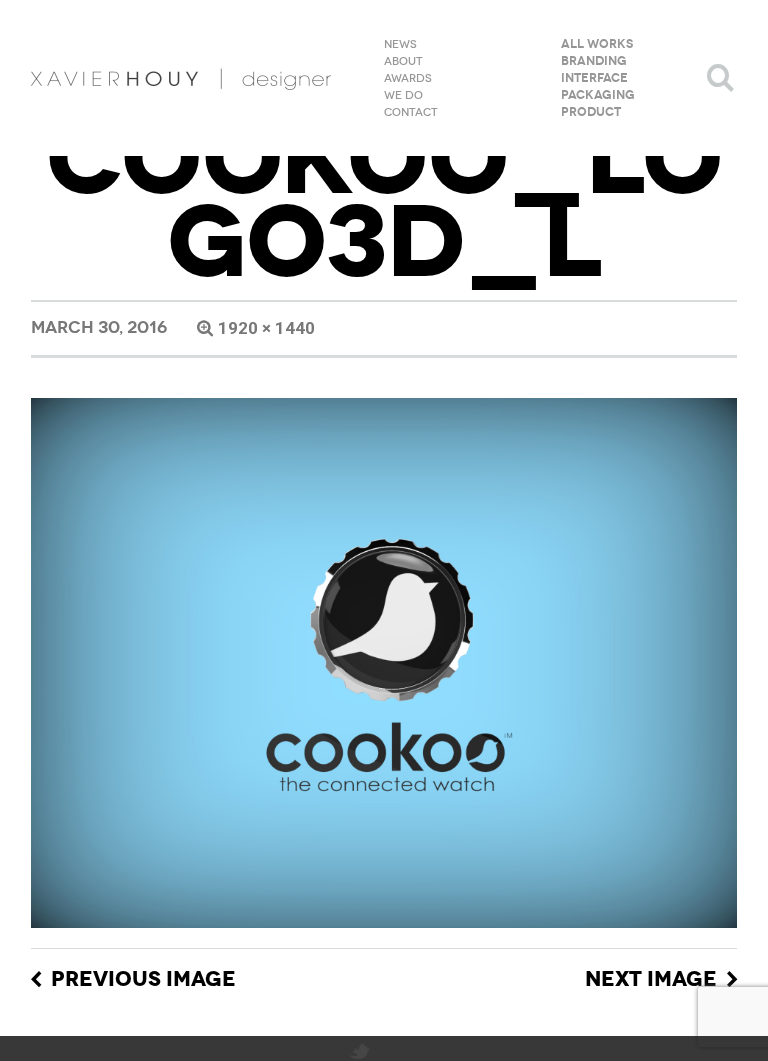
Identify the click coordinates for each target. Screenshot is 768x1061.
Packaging (598, 96)
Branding (594, 62)
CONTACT (411, 113)
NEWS (400, 45)
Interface (594, 79)
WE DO (403, 96)
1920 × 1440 (266, 328)
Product (591, 113)
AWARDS (408, 79)
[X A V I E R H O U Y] (181, 78)
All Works (597, 45)
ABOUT (403, 62)
